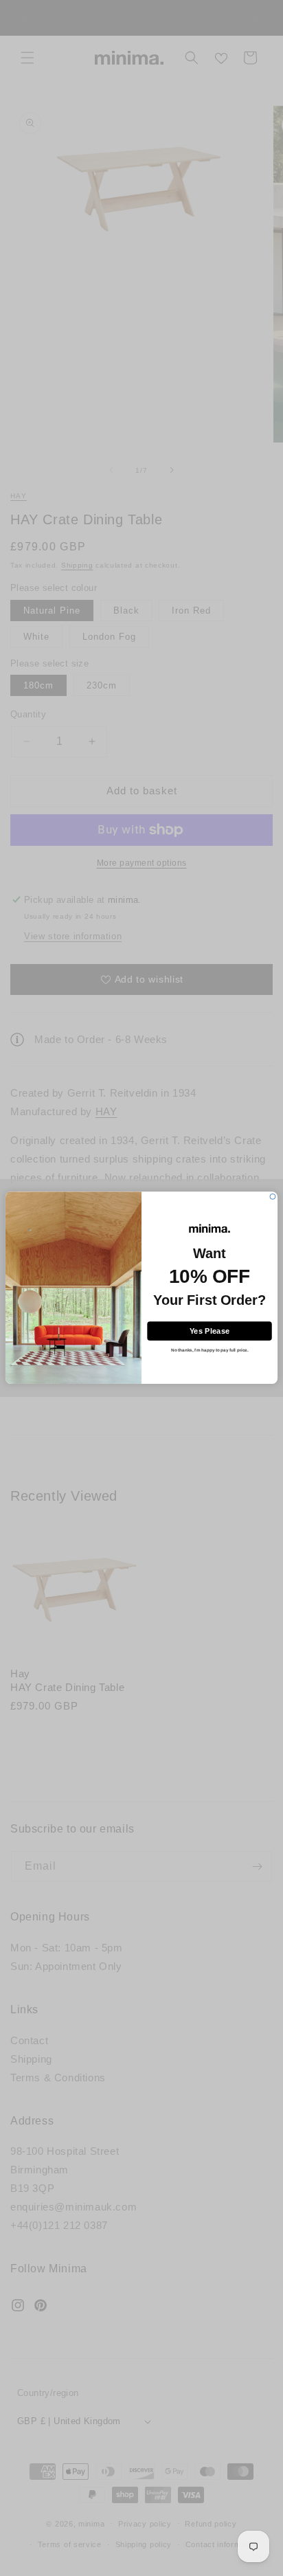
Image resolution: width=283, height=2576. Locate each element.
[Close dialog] (273, 1197)
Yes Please (210, 1331)
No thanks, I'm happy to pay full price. (210, 1351)
